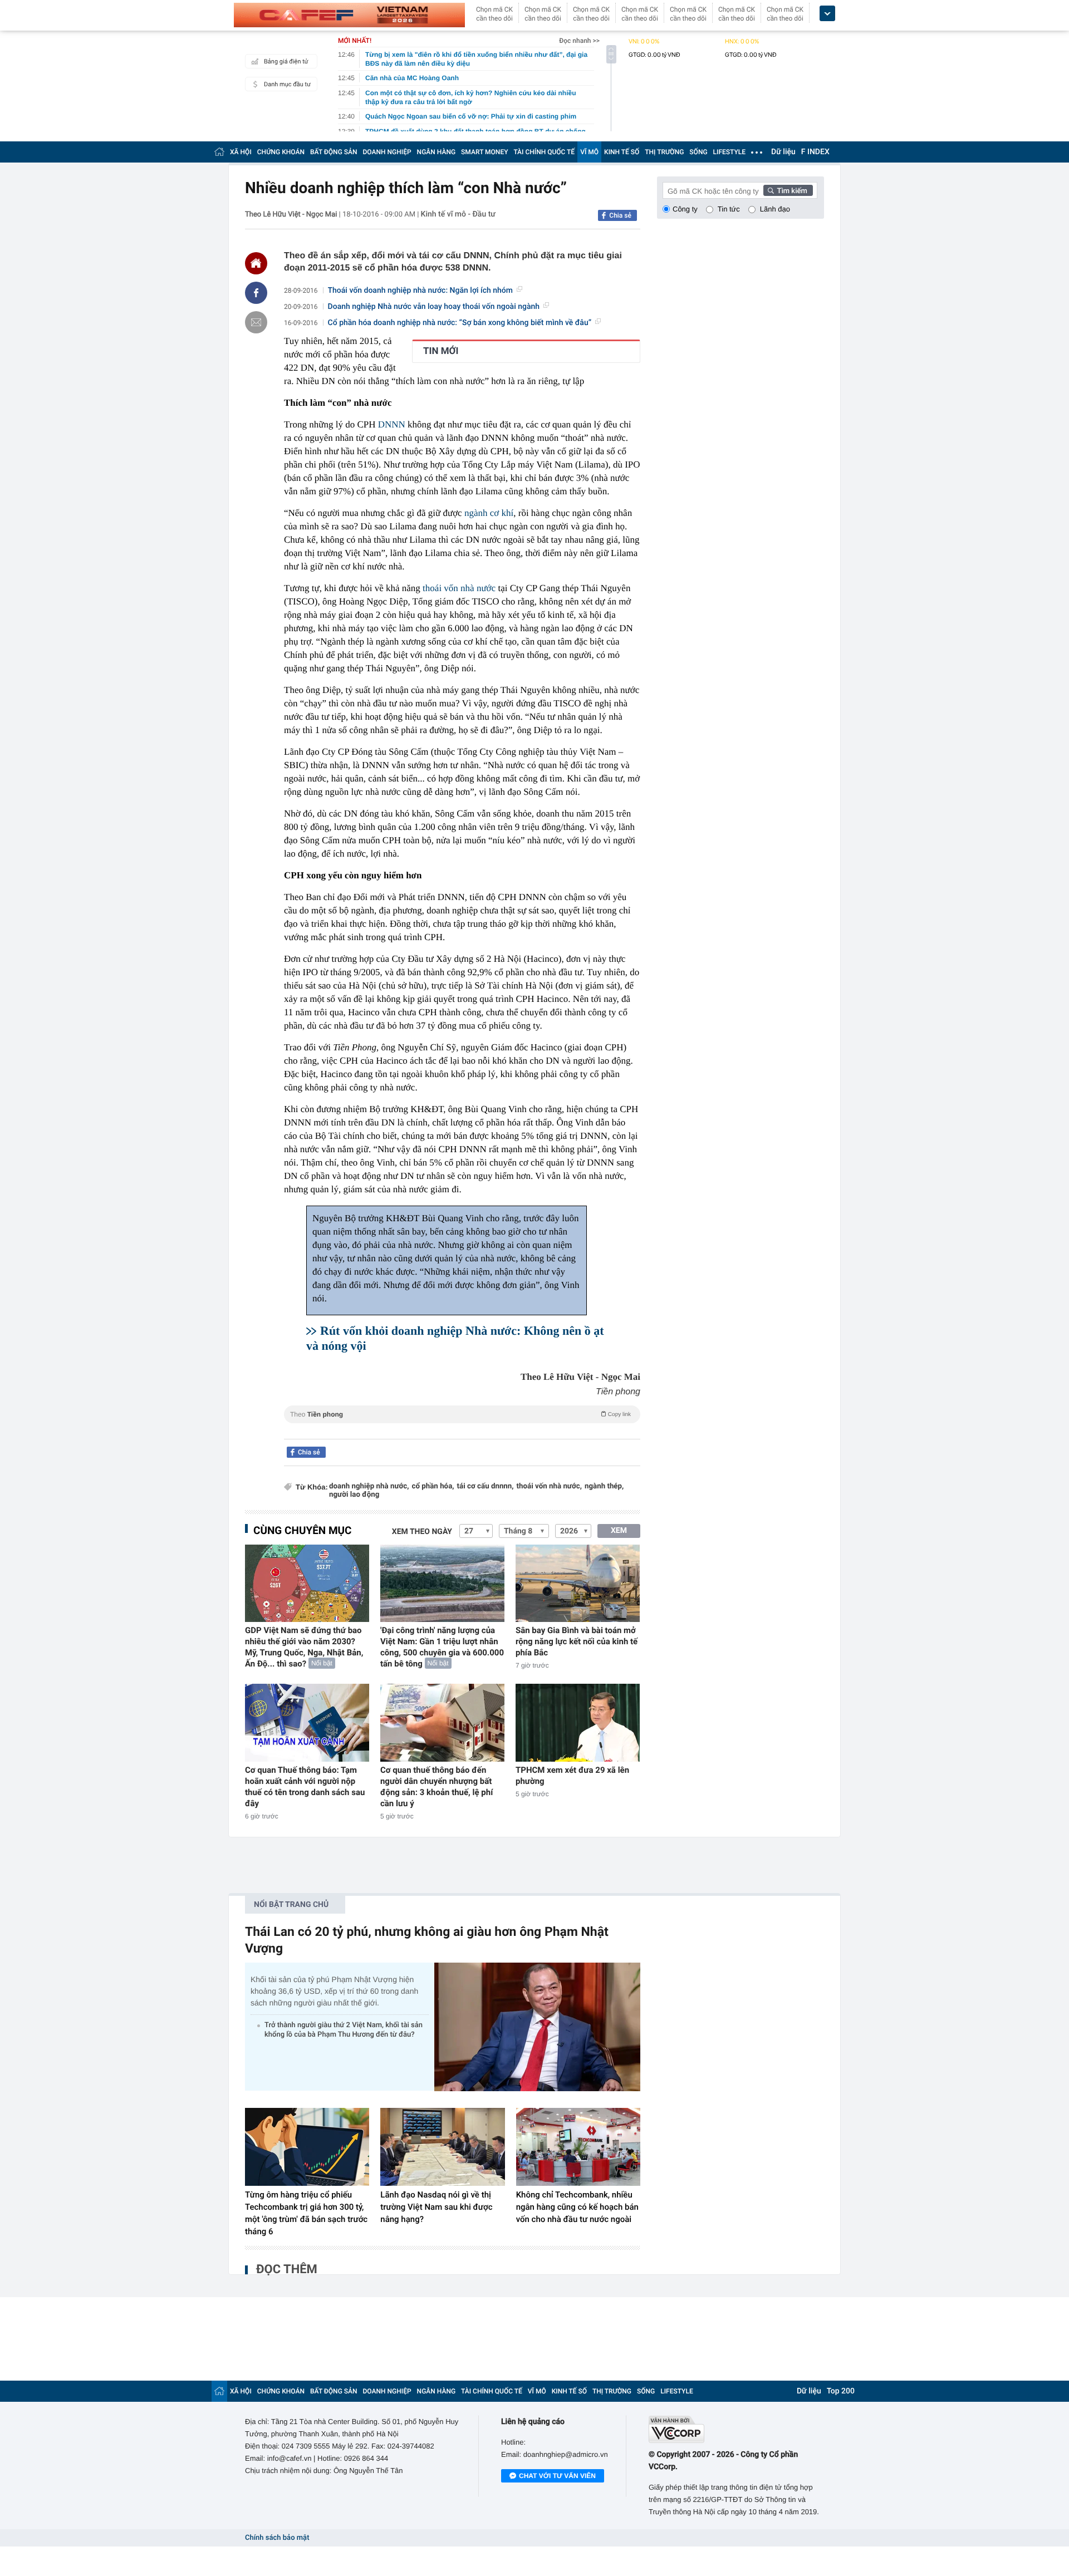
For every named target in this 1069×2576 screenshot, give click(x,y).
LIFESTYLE (729, 152)
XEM (619, 1531)
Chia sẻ (620, 215)
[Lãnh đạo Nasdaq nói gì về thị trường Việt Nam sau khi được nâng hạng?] (442, 2147)
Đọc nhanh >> (579, 41)
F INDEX (815, 152)
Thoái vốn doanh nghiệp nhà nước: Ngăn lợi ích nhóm (420, 291)
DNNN (392, 424)
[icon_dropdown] (827, 14)
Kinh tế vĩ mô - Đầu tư (458, 214)
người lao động (354, 1495)
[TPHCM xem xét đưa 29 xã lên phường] (578, 1722)
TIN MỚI (441, 351)
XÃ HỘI (241, 152)
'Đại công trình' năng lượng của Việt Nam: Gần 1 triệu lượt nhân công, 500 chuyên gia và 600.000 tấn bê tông (442, 1647)
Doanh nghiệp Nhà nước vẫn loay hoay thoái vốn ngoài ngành (434, 307)
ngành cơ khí (489, 513)
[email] (256, 322)
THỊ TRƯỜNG (664, 152)
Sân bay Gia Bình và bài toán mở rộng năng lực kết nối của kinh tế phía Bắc (577, 1641)
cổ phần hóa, (433, 1486)
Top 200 (841, 2391)
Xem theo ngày (422, 1532)
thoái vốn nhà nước (459, 588)
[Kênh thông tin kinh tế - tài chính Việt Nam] (349, 15)
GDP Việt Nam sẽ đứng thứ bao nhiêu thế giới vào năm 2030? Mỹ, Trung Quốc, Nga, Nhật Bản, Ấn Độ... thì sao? (304, 1647)
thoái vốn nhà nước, (549, 1486)
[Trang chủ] (219, 152)
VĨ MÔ (589, 152)
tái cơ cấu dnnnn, (486, 1486)
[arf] (462, 1427)
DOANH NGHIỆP (387, 152)
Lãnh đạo (775, 209)
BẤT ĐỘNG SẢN (334, 152)
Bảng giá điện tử (286, 62)
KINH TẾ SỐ (622, 152)
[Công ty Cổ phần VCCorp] (736, 2429)
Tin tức (729, 209)
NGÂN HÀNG (437, 152)
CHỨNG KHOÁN (281, 152)
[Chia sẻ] (256, 293)
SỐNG (698, 152)
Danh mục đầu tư (287, 84)
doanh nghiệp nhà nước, (369, 1486)
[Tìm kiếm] (788, 190)
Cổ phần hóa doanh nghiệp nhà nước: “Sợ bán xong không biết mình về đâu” (460, 323)
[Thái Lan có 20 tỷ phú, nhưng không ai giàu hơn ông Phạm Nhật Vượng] (537, 2027)
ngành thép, (604, 1486)
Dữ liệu (783, 152)
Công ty (685, 209)
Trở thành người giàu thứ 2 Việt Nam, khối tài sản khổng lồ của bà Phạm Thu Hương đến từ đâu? (344, 2030)
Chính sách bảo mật (277, 2538)
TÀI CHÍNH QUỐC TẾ (544, 152)
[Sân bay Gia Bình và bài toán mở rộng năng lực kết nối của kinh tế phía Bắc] (578, 1583)
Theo (460, 1414)
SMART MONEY (484, 152)
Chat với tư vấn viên (557, 2476)
